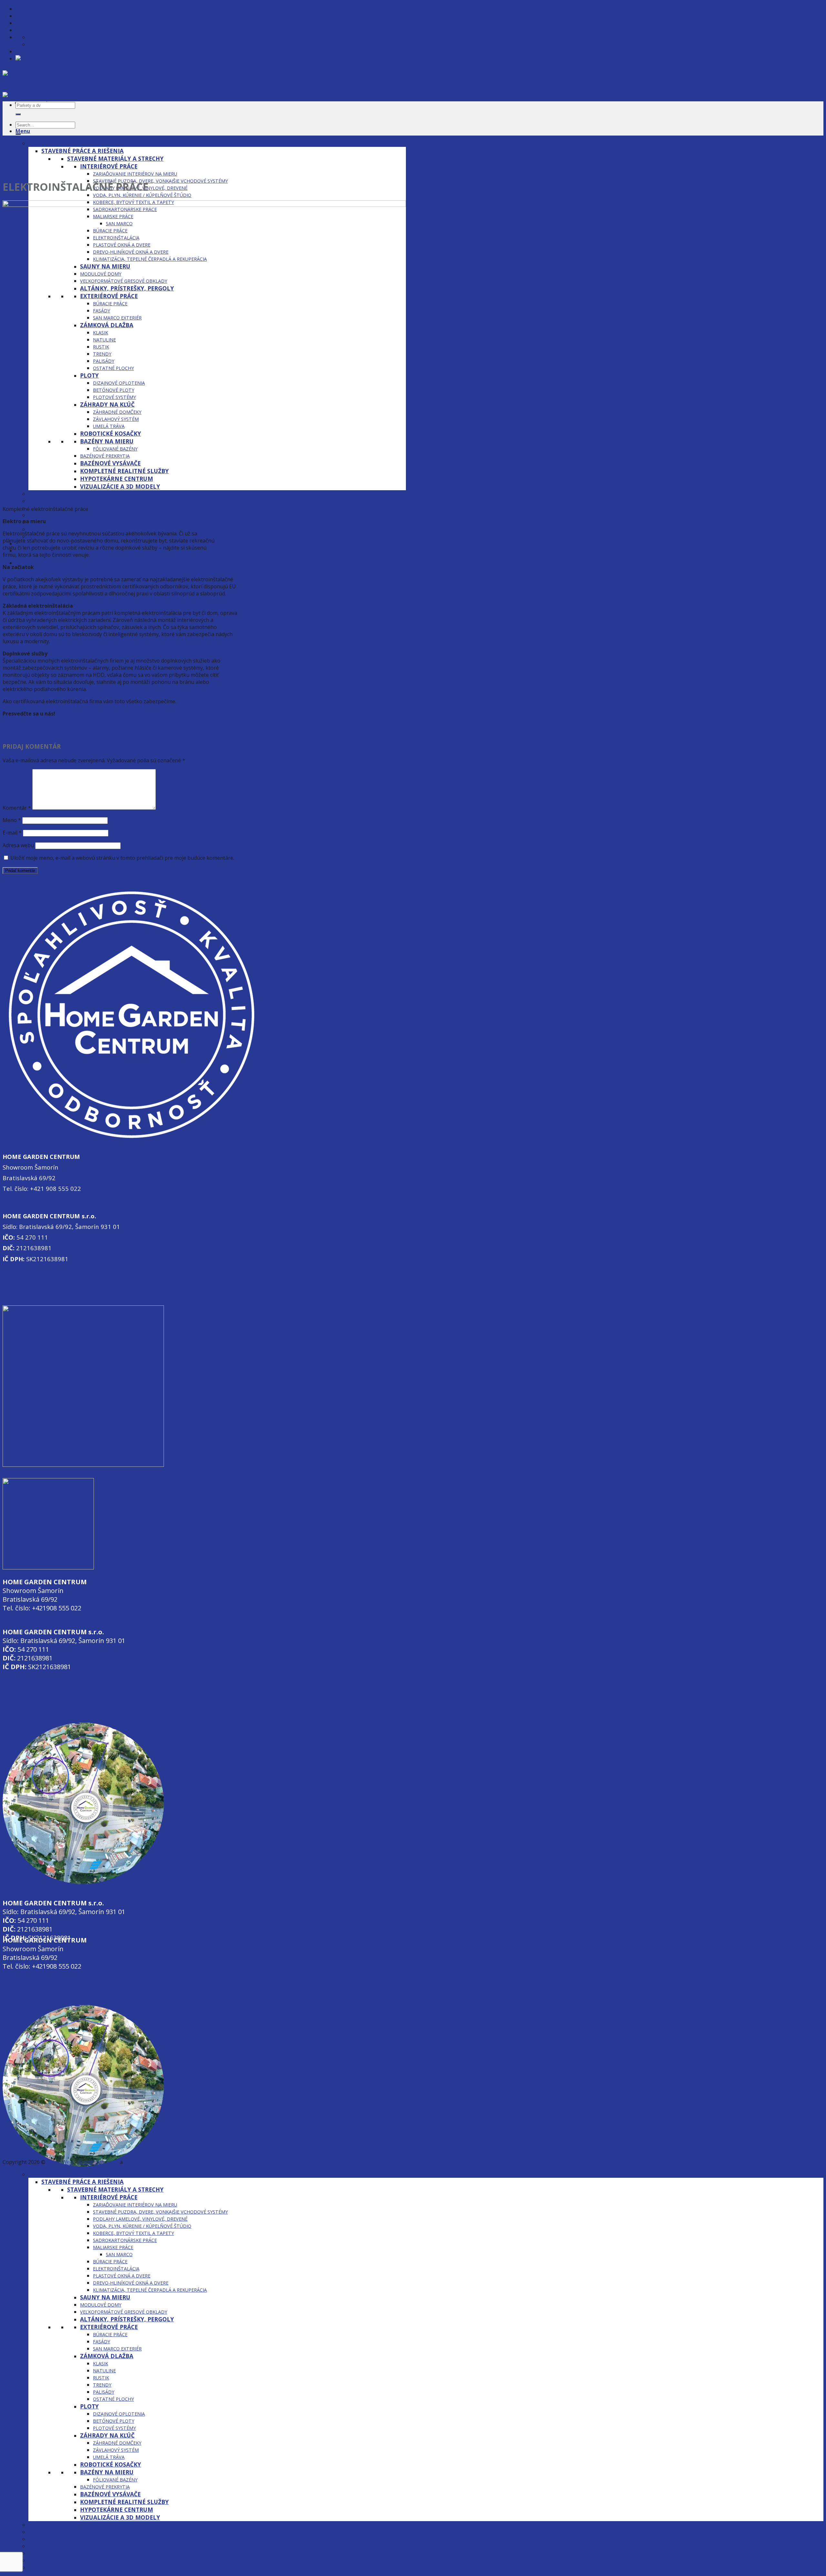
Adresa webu (18, 845)
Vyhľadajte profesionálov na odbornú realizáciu (60, 726)
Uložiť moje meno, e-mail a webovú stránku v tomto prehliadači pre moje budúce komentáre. (122, 858)
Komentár (17, 808)
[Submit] (18, 114)
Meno (12, 820)
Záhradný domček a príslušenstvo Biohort (54, 733)
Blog (7, 170)
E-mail (12, 833)
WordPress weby (98, 2162)
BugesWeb (60, 2162)
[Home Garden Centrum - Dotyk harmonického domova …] (43, 89)
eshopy (133, 2162)
